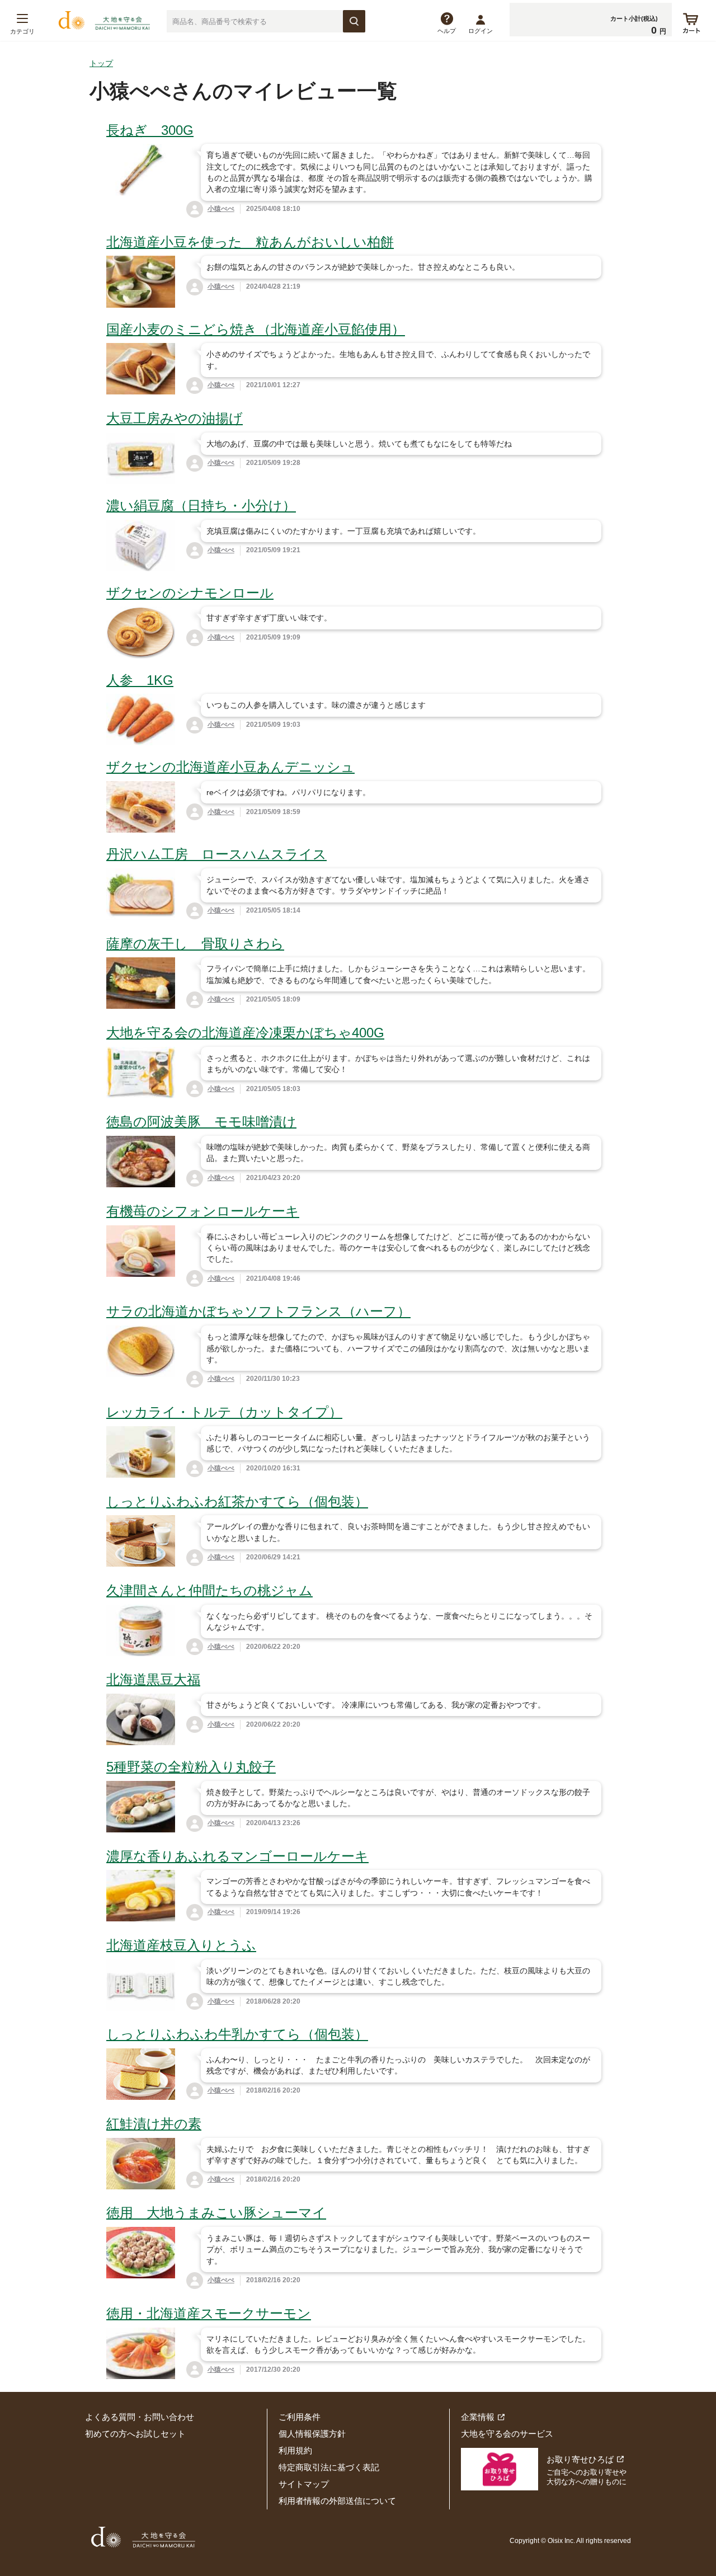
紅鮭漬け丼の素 (154, 2124)
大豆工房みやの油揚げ (175, 418)
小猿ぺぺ (221, 209)
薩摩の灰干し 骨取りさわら (195, 944)
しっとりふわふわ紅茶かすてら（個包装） (237, 1501)
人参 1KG (140, 680)
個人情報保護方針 (312, 2434)
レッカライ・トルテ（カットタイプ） (224, 1412)
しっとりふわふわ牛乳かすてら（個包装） (237, 2034)
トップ (101, 63)
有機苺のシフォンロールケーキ (203, 1211)
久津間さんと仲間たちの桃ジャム (209, 1590)
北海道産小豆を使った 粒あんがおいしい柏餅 (250, 242)
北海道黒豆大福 (153, 1679)
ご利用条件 (300, 2417)
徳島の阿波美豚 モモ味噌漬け (201, 1122)
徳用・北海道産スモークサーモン (209, 2313)
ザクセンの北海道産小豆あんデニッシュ (230, 767)
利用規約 (295, 2450)
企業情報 (478, 2417)
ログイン (481, 31)
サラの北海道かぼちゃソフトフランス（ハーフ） (258, 1311)
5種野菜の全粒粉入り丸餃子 (191, 1767)
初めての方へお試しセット (135, 2434)
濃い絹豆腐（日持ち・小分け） (201, 506)
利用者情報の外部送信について (337, 2501)
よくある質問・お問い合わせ (140, 2417)
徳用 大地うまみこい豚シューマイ (216, 2213)
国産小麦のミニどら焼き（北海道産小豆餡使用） (256, 329)
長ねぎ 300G (150, 130)
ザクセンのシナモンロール (190, 593)
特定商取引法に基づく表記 (329, 2467)
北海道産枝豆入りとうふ (181, 1945)
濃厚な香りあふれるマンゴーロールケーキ (237, 1856)
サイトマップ (304, 2484)
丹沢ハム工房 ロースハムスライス (216, 854)
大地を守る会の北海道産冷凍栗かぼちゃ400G (245, 1033)
